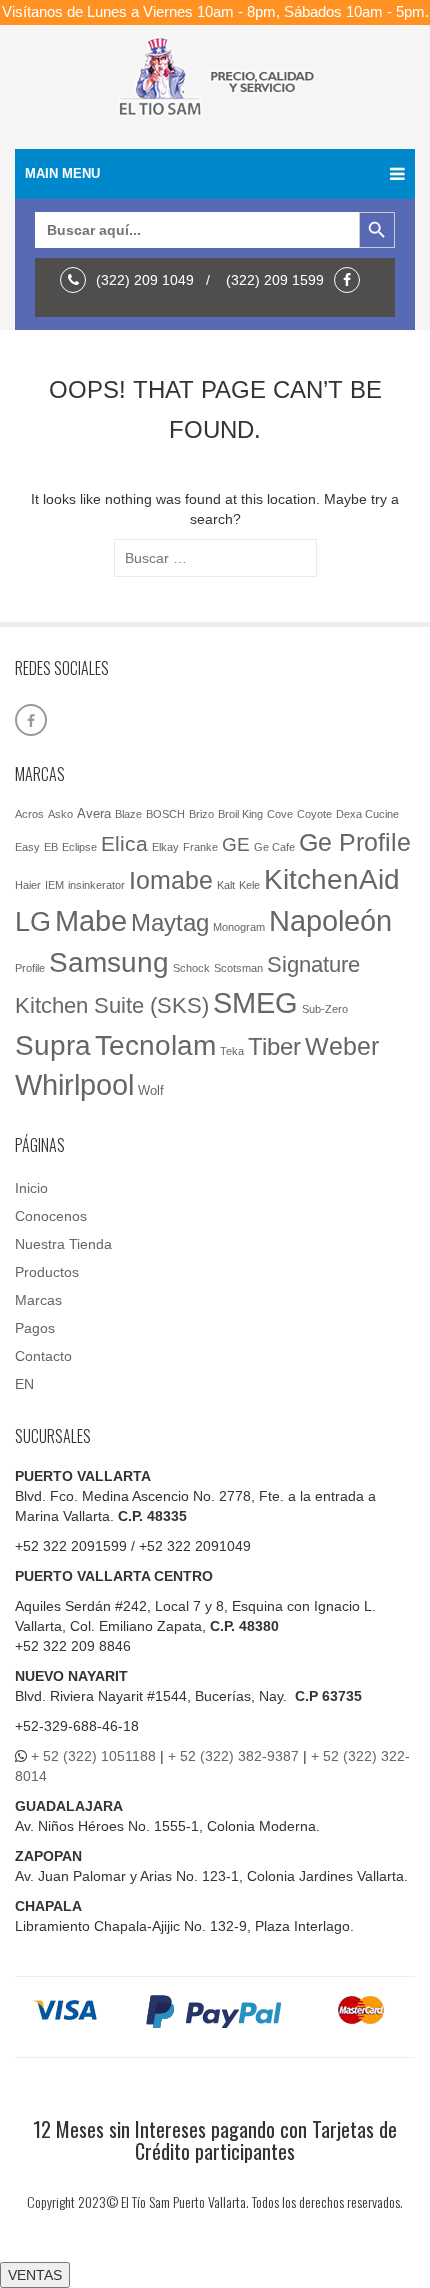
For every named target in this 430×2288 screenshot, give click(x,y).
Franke (200, 847)
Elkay (165, 847)
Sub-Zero (325, 1009)
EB (51, 847)
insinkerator (96, 885)
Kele (249, 885)
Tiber (274, 1046)
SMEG (255, 1003)
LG (33, 921)
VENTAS (35, 2275)
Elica (124, 843)
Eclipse (79, 847)
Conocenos (51, 1216)
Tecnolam (155, 1045)
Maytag (170, 923)
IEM (54, 885)
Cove (280, 814)
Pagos (35, 1328)
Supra (53, 1045)
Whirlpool (74, 1085)
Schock (191, 968)
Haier (28, 885)
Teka (232, 1051)
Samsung (109, 962)
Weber (342, 1046)
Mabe (91, 920)
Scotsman (238, 968)
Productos (47, 1272)
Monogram (239, 927)
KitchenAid (332, 879)
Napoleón (330, 921)
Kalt (226, 885)
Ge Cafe (274, 847)
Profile (30, 968)
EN (24, 1384)
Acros (29, 814)
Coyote (314, 814)
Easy (27, 847)
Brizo (201, 814)
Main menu (62, 173)
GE (236, 844)
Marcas (38, 1300)
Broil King (240, 814)
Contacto (43, 1356)
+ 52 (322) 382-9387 (233, 1756)
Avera (94, 813)
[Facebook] (352, 280)
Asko (60, 814)
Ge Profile (355, 842)
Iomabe (171, 880)
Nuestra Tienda (63, 1244)
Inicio (31, 1188)
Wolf (151, 1090)
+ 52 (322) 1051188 (93, 1756)
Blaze (128, 814)
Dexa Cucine (367, 814)
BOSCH (165, 814)
